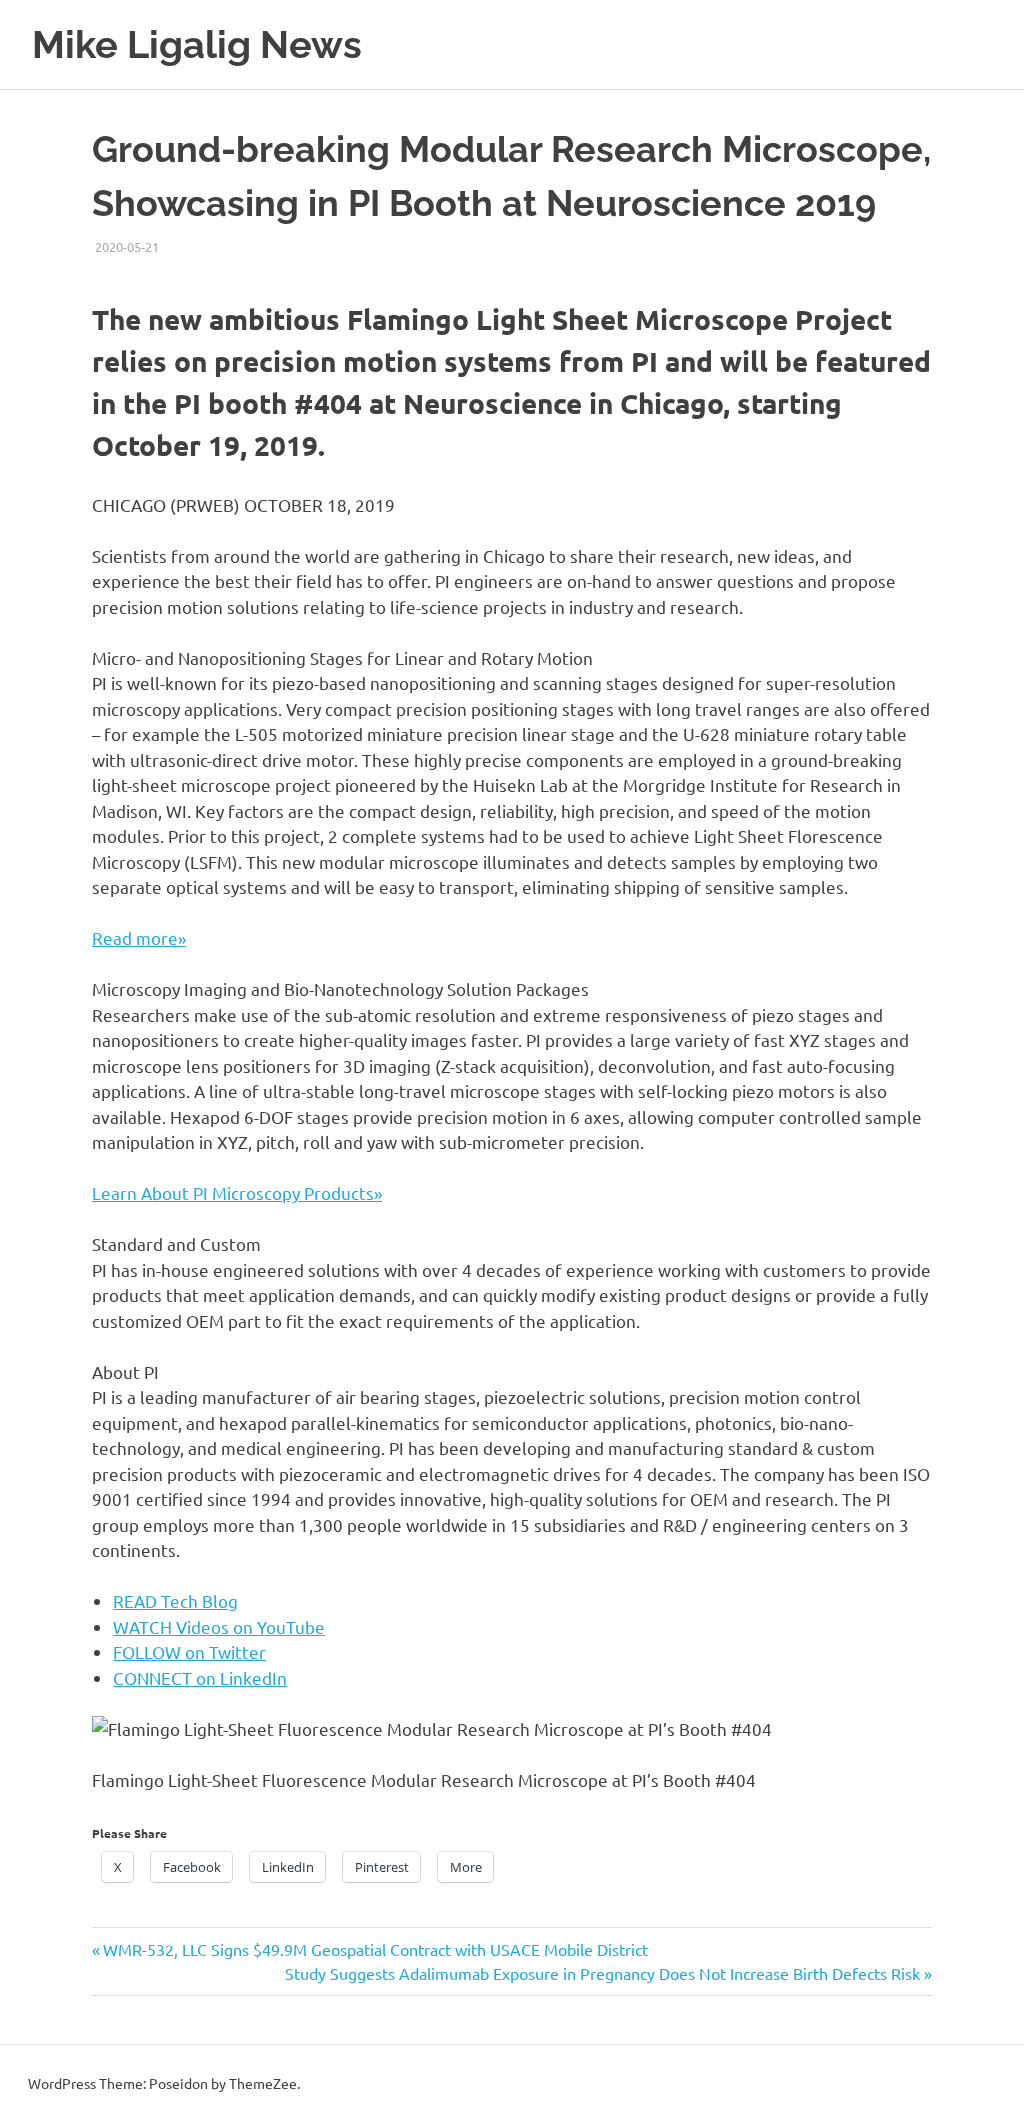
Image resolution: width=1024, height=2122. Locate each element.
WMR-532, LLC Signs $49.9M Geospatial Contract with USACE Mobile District (375, 1949)
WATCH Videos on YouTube (219, 1626)
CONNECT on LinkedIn (200, 1677)
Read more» (139, 937)
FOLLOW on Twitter (189, 1651)
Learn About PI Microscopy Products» (237, 1192)
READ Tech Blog (175, 1600)
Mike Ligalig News (197, 44)
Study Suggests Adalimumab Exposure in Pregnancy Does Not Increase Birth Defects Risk (602, 1973)
